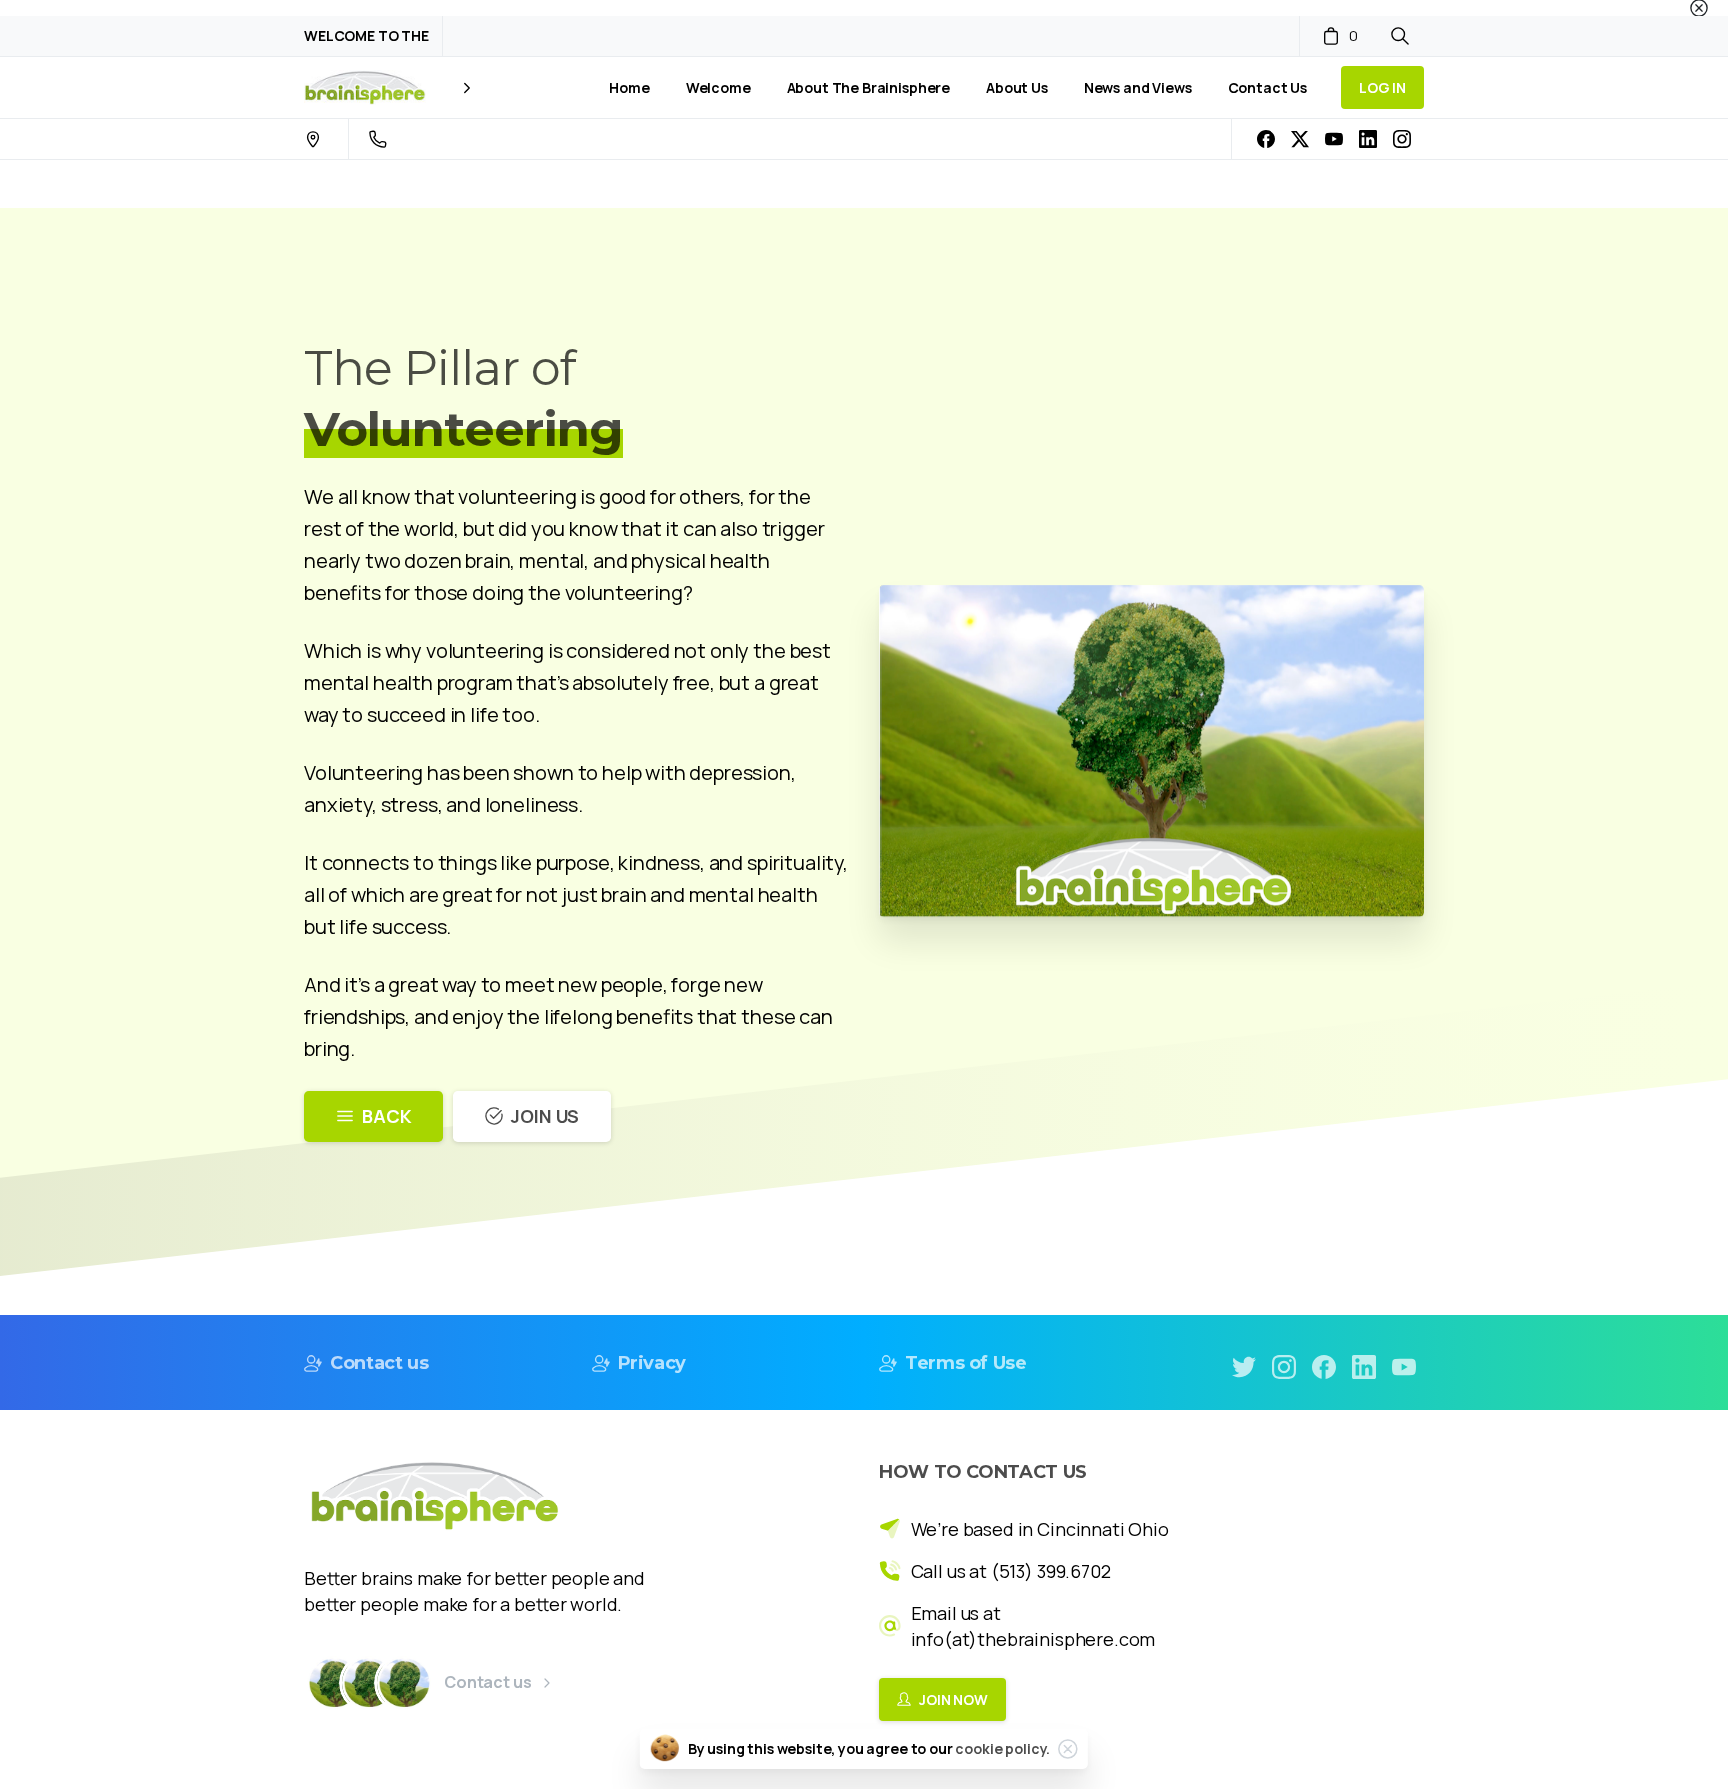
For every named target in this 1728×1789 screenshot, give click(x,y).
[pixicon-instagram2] (1284, 1365)
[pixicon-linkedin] (1364, 1365)
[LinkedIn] (1368, 139)
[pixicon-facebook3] (1324, 1365)
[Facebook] (1266, 139)
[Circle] (334, 1683)
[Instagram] (1402, 139)
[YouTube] (1334, 139)
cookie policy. (1002, 1748)
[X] (1300, 139)
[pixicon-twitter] (1244, 1365)
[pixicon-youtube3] (1404, 1365)
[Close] (1699, 8)
